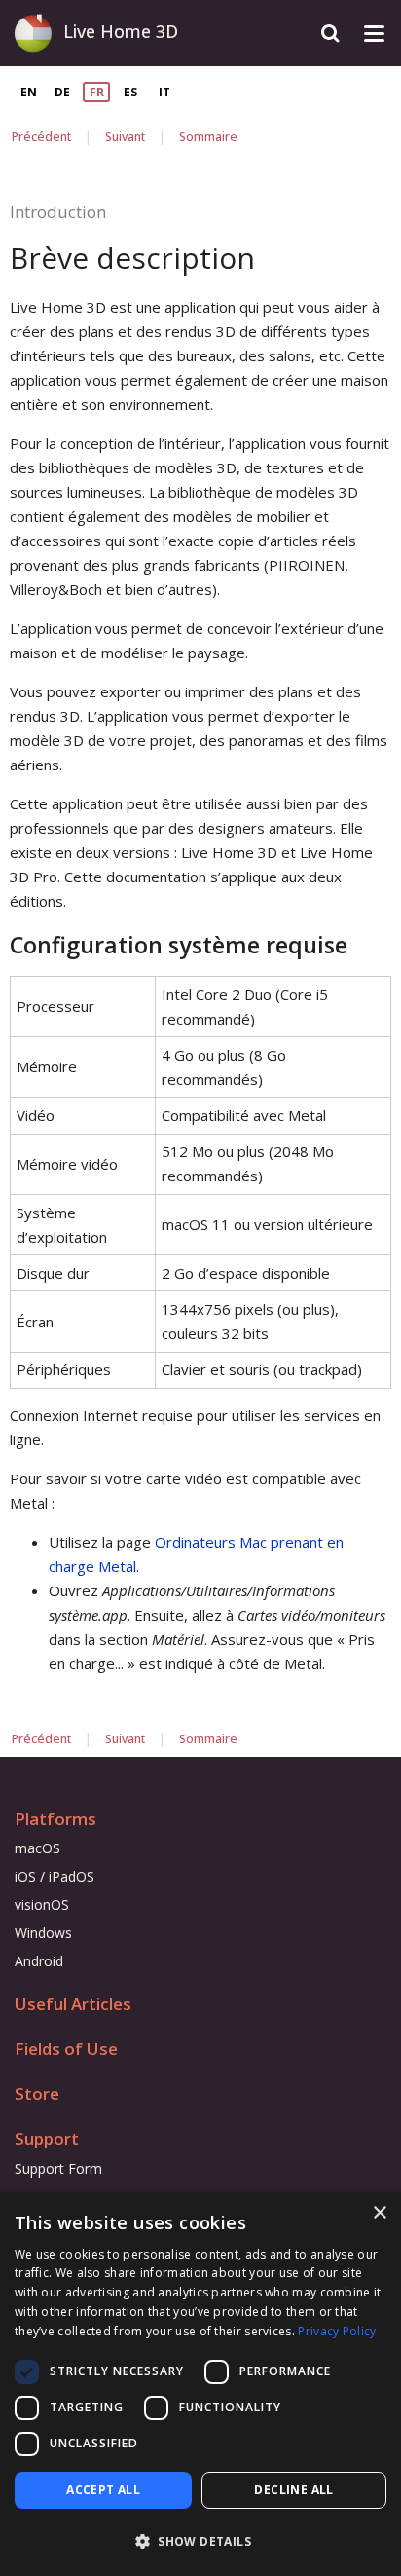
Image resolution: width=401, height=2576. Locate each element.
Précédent (41, 137)
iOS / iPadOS (55, 1876)
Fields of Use (66, 2049)
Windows (43, 1933)
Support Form (58, 2168)
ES (130, 92)
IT (164, 92)
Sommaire (208, 137)
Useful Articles (73, 2004)
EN (29, 92)
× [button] (379, 2213)
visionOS (42, 1904)
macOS (37, 1848)
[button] (200, 2541)
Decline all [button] (293, 2490)
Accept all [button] (103, 2490)
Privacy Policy (337, 2331)
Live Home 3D (121, 31)
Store (37, 2093)
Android (39, 1961)
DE (62, 92)
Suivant (125, 137)
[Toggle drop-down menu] (374, 34)
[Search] (330, 34)
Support (47, 2138)
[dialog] (200, 2384)
